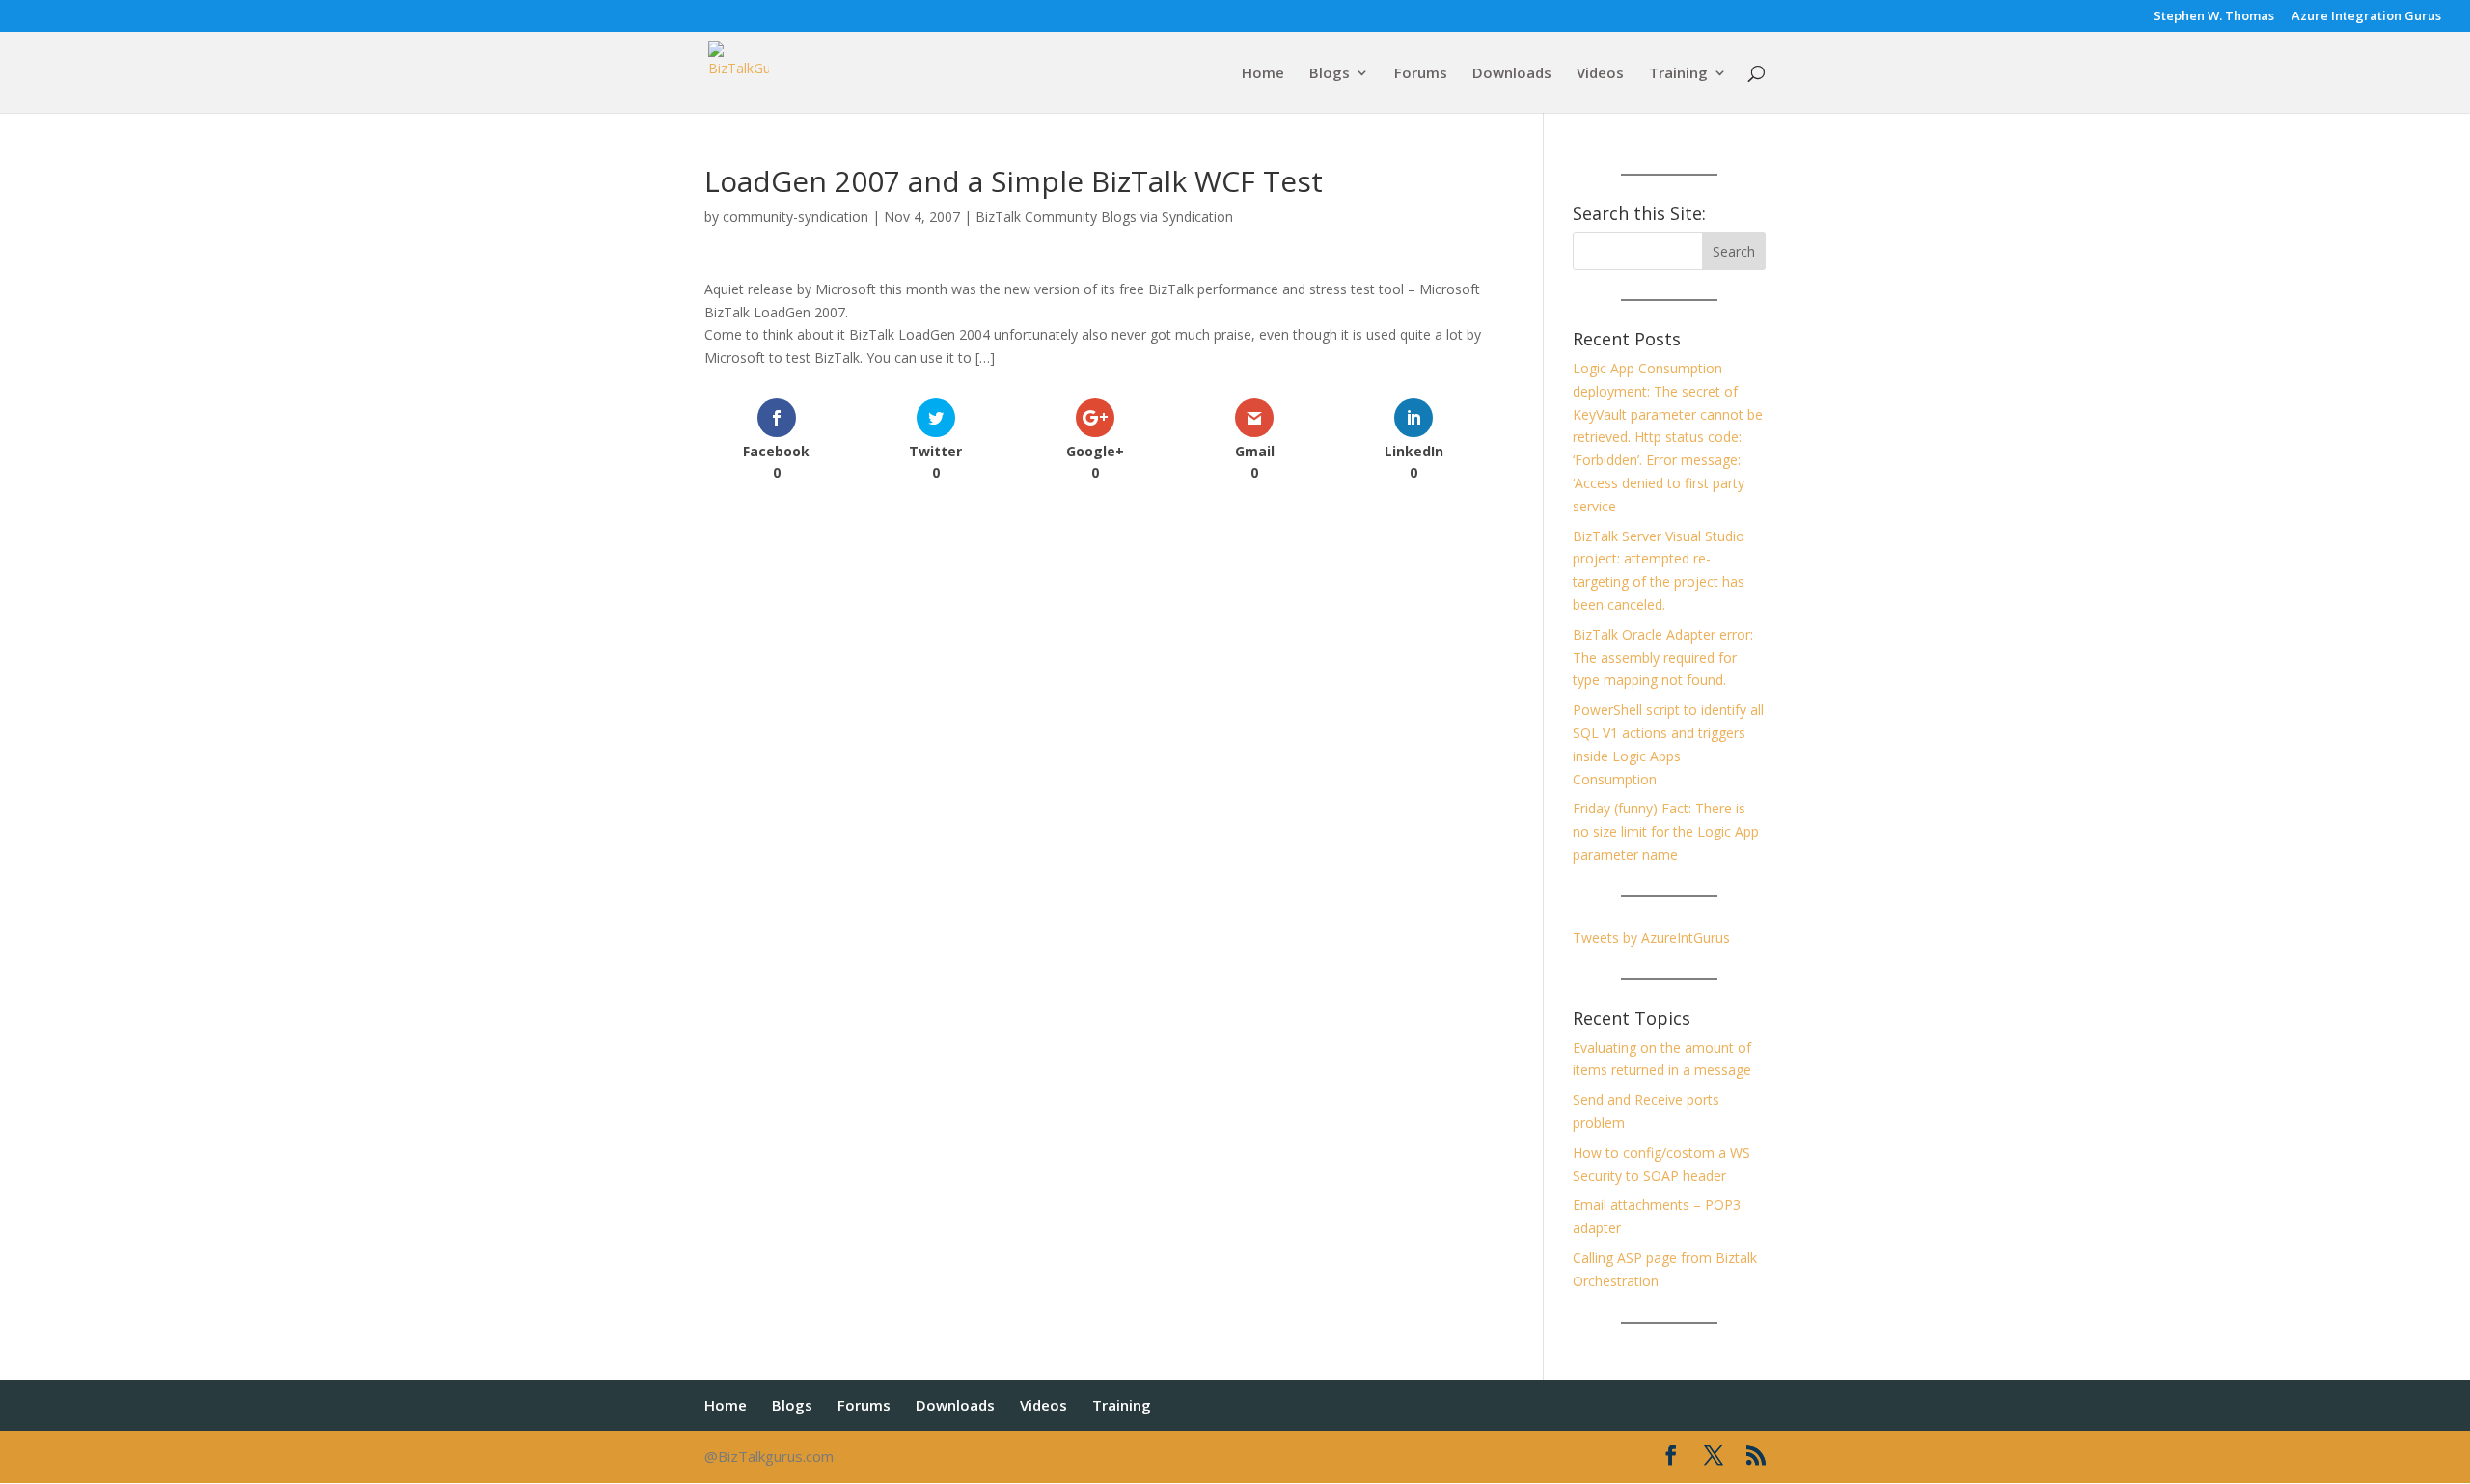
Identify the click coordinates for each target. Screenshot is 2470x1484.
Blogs (1330, 74)
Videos (1600, 74)
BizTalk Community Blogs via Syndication (1104, 217)
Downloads (1512, 74)
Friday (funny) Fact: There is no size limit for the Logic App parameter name (1666, 831)
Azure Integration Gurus (2366, 17)
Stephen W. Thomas (2214, 17)
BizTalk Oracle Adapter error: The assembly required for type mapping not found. (1663, 658)
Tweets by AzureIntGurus (1651, 937)
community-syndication (796, 217)
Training (1678, 74)
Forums (1421, 74)
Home (1263, 74)
